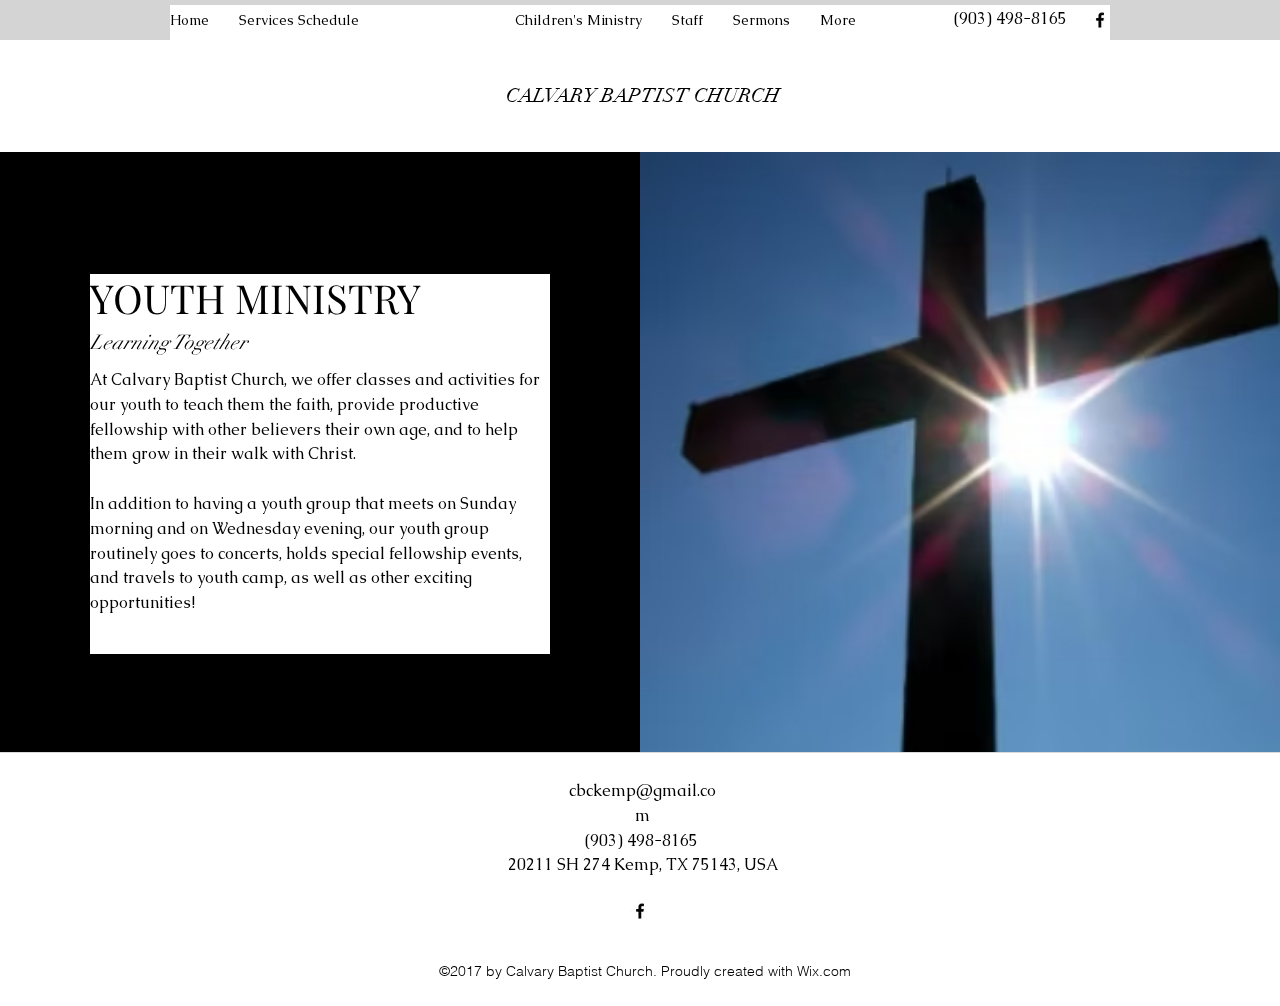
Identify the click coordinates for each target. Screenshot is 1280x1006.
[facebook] (1100, 20)
